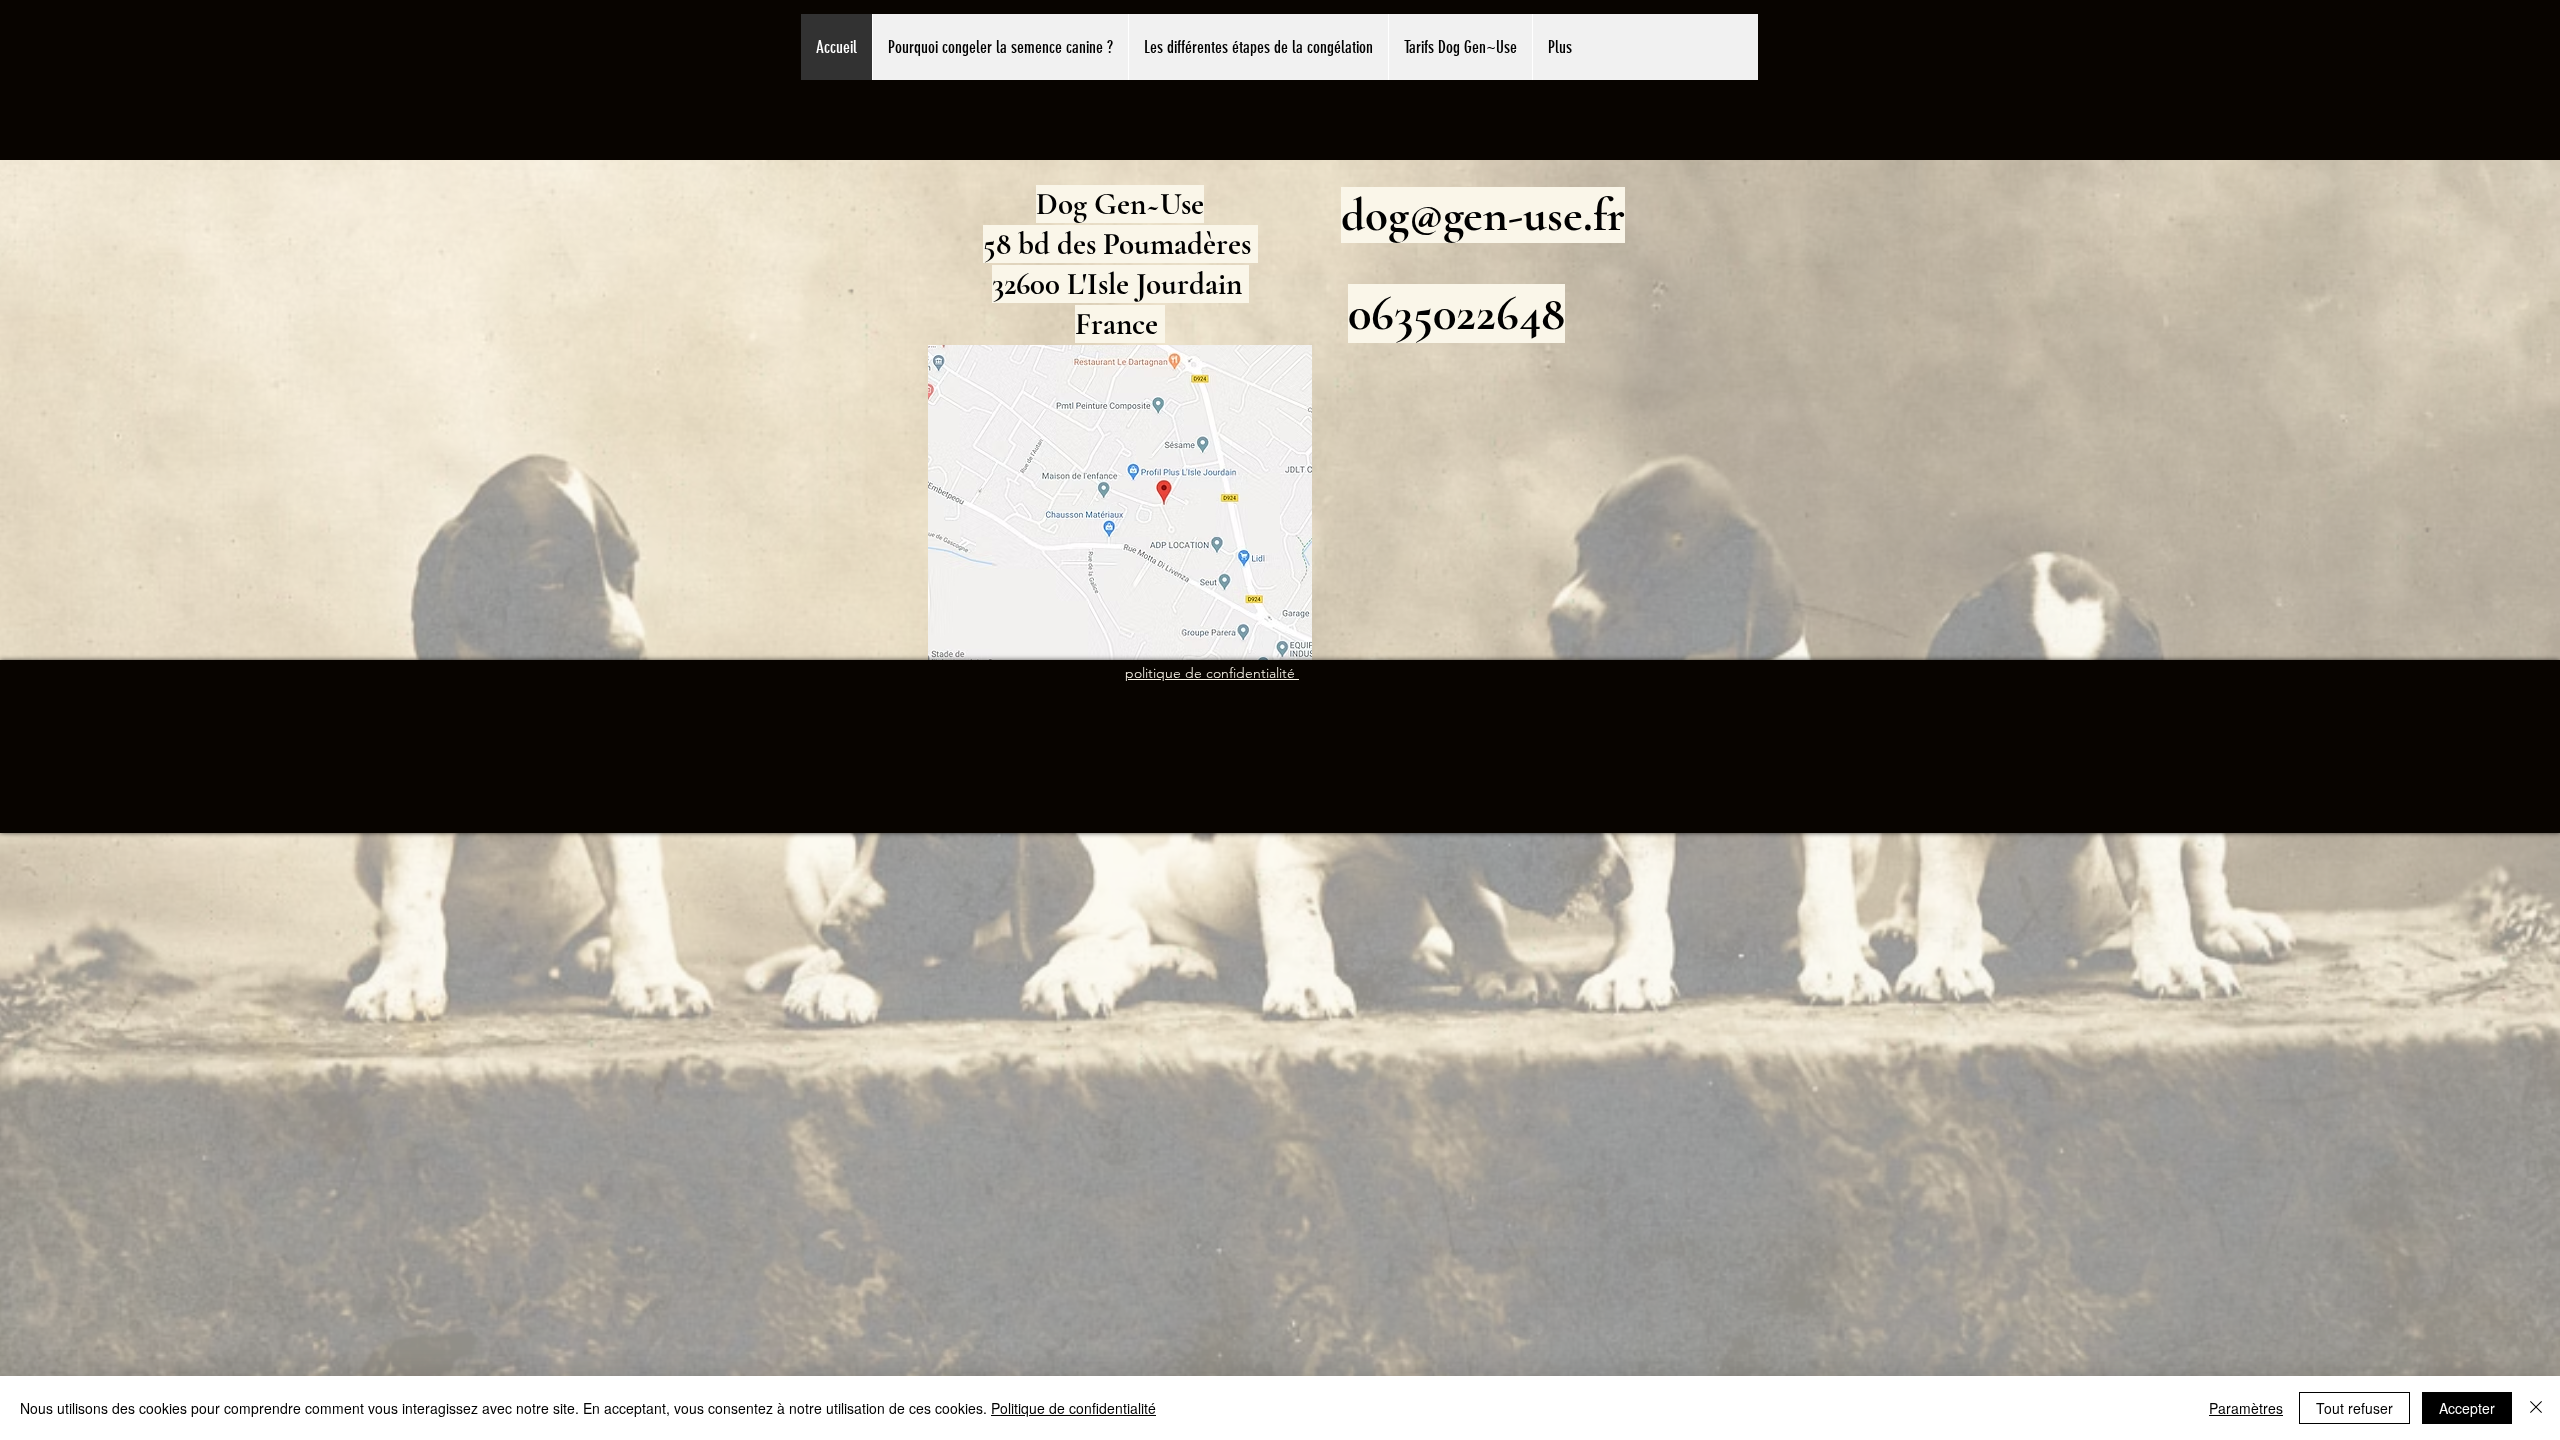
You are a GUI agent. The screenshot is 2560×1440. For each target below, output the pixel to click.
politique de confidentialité (1212, 673)
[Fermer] (2536, 1408)
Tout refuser (2354, 1408)
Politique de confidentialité (1073, 1408)
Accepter (2467, 1408)
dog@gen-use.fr (1483, 215)
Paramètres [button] (2246, 1408)
